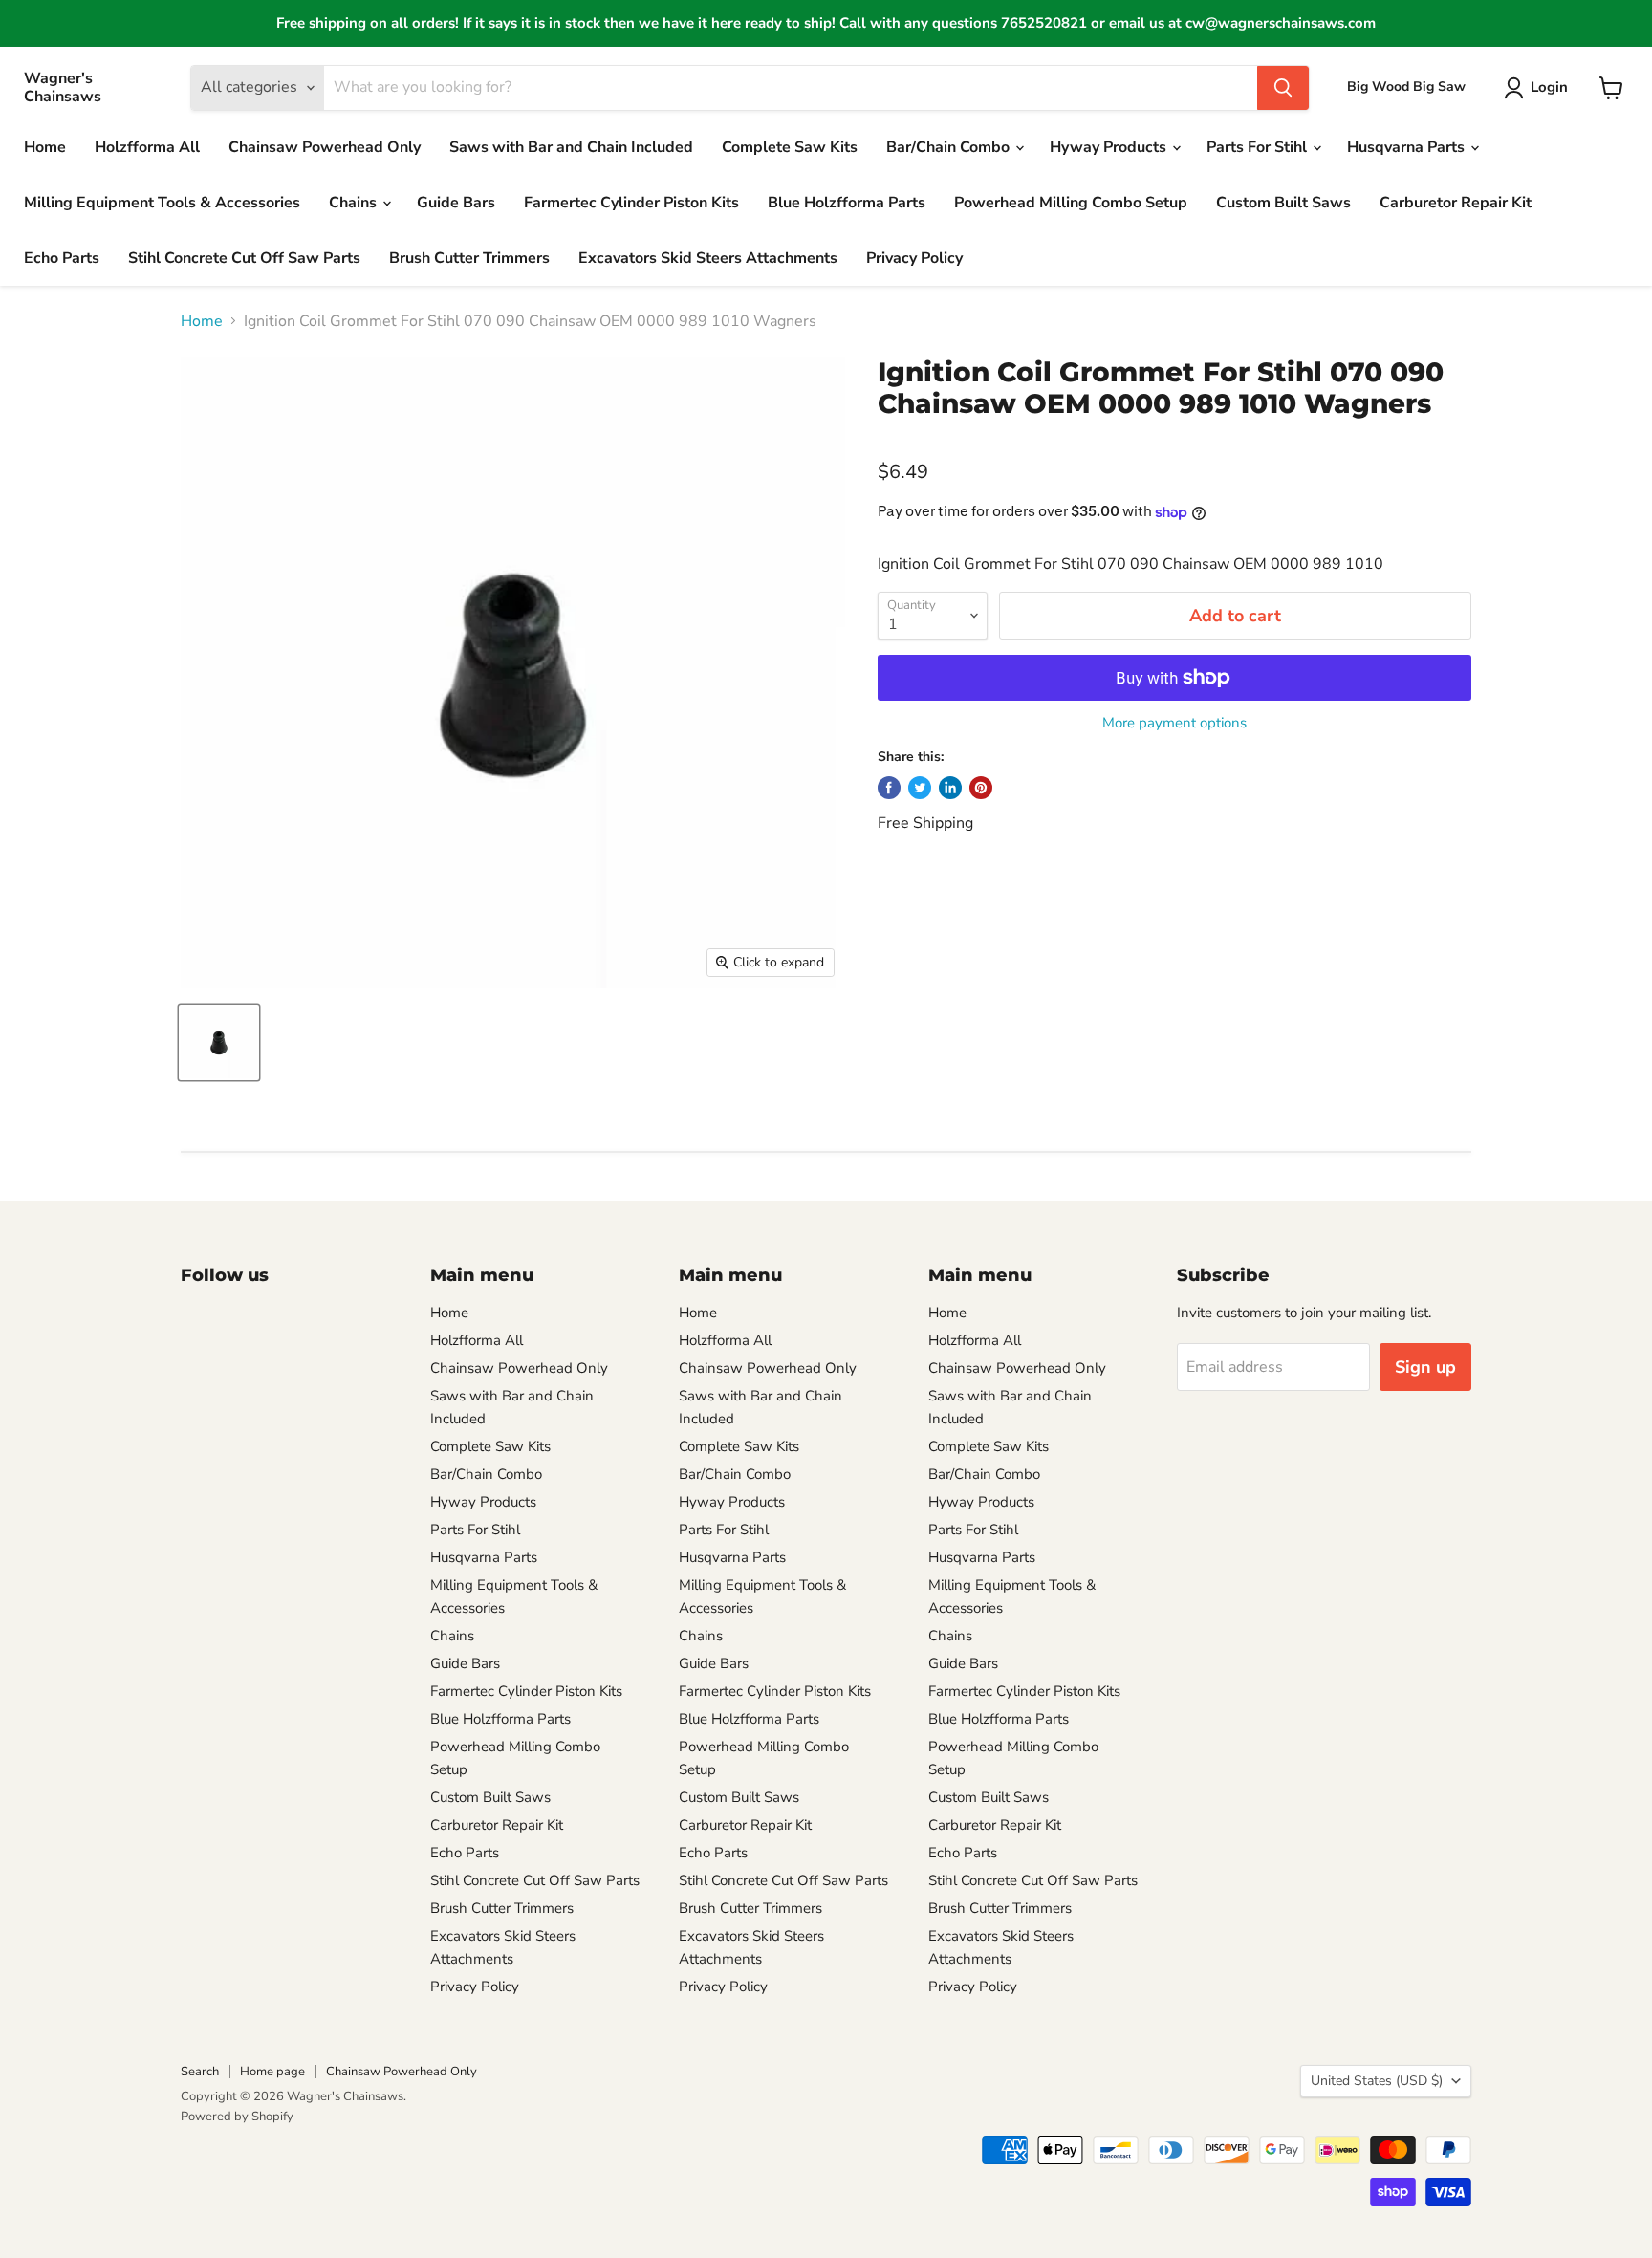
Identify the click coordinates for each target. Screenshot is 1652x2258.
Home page (272, 2072)
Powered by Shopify (237, 2117)
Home (45, 147)
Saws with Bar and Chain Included (571, 147)
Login (1549, 87)
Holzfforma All (147, 147)
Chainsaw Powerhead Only (325, 147)
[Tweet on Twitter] (920, 788)
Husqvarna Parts (1408, 147)
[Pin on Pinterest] (981, 788)
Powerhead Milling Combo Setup (1071, 203)
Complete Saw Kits (790, 147)
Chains (355, 203)
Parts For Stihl (1259, 147)
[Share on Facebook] (889, 788)
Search (200, 2072)
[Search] (1283, 88)
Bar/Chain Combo (950, 147)
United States (1377, 2081)
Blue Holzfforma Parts (847, 203)
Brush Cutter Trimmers (469, 258)
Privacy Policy (914, 258)
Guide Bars (456, 203)
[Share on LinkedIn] (950, 788)
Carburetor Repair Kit (1456, 203)
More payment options (1174, 723)
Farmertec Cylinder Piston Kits (631, 203)
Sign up (1425, 1367)
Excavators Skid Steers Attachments (708, 258)
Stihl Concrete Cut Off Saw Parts (244, 258)
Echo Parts (62, 258)
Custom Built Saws (1283, 203)
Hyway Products (1110, 147)
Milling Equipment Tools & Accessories (162, 203)
